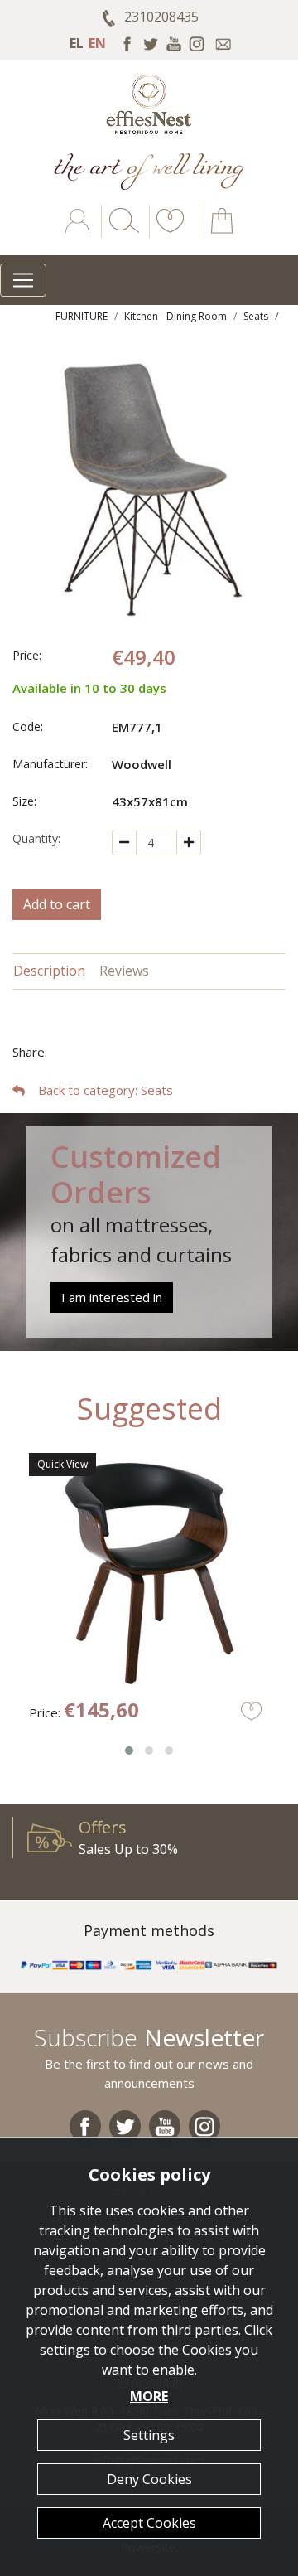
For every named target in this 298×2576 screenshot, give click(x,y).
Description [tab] (49, 971)
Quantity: (36, 838)
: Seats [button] (106, 1090)
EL (77, 43)
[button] (167, 233)
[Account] (79, 233)
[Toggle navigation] (23, 280)
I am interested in (112, 1297)
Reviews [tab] (124, 971)
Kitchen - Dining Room (175, 316)
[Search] (121, 233)
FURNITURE (82, 316)
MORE (149, 2396)
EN (97, 43)
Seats (256, 316)
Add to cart (57, 904)
